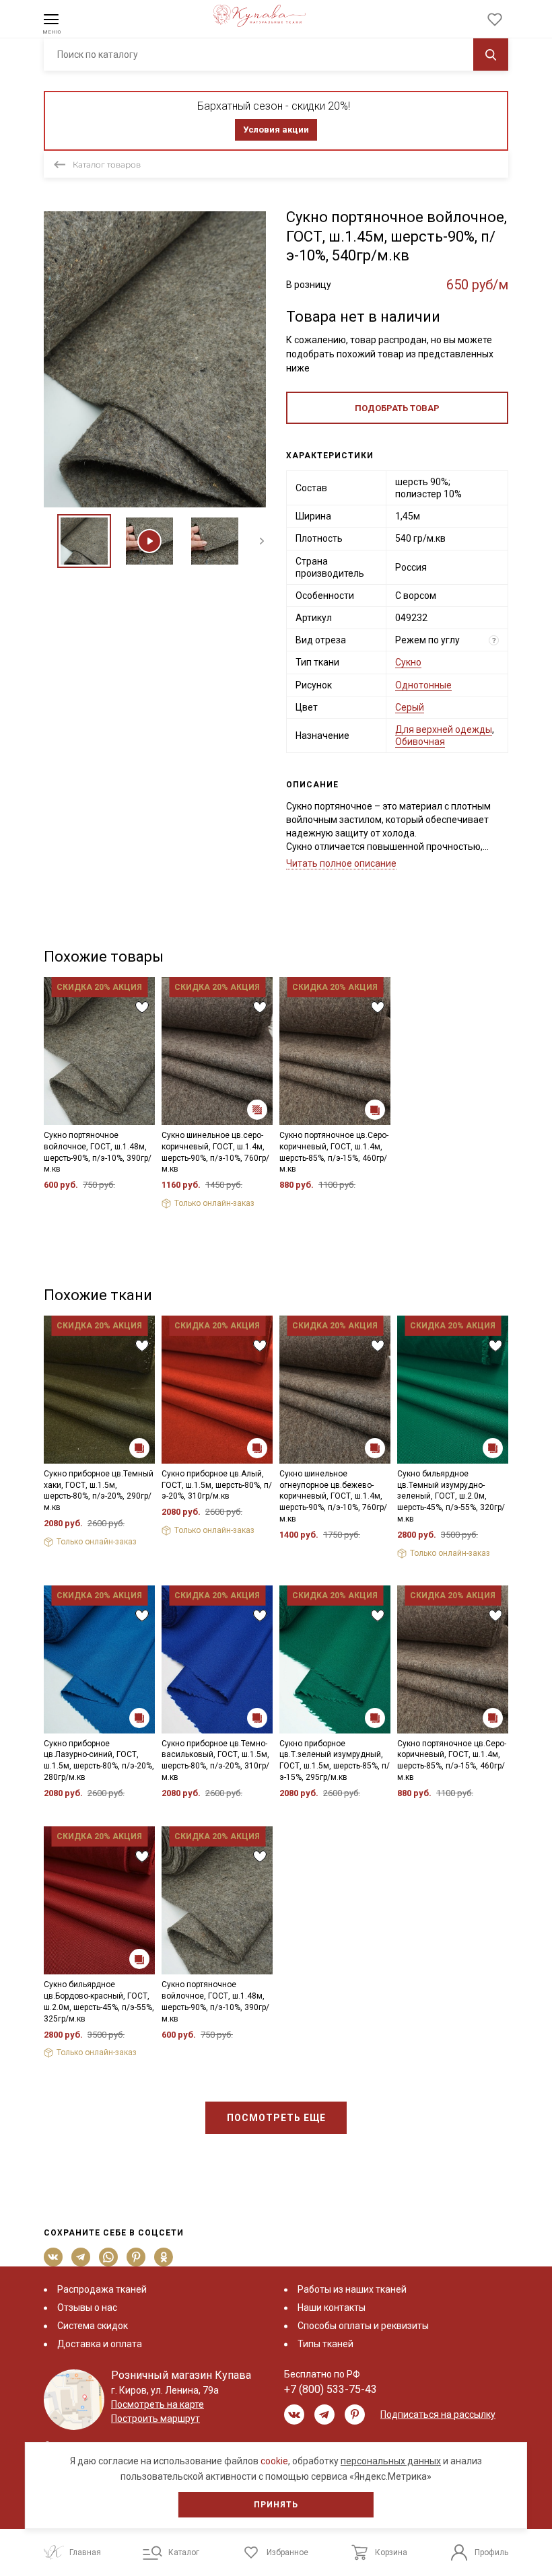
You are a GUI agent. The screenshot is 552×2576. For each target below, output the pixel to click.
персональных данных (391, 2461)
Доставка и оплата (100, 2344)
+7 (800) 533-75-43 (331, 2389)
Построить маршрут (156, 2419)
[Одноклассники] (164, 2257)
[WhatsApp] (109, 2257)
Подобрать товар (397, 408)
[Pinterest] (136, 2257)
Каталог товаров (107, 165)
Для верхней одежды (444, 729)
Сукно (408, 662)
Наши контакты (332, 2307)
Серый (410, 707)
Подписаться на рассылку (438, 2414)
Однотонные (423, 685)
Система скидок (93, 2326)
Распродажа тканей (102, 2289)
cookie (274, 2461)
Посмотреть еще (276, 2118)
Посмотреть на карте (158, 2404)
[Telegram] (81, 2257)
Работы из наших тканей (352, 2289)
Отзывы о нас (87, 2307)
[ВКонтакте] (54, 2257)
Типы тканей (325, 2344)
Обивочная (420, 742)
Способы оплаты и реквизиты (363, 2326)
